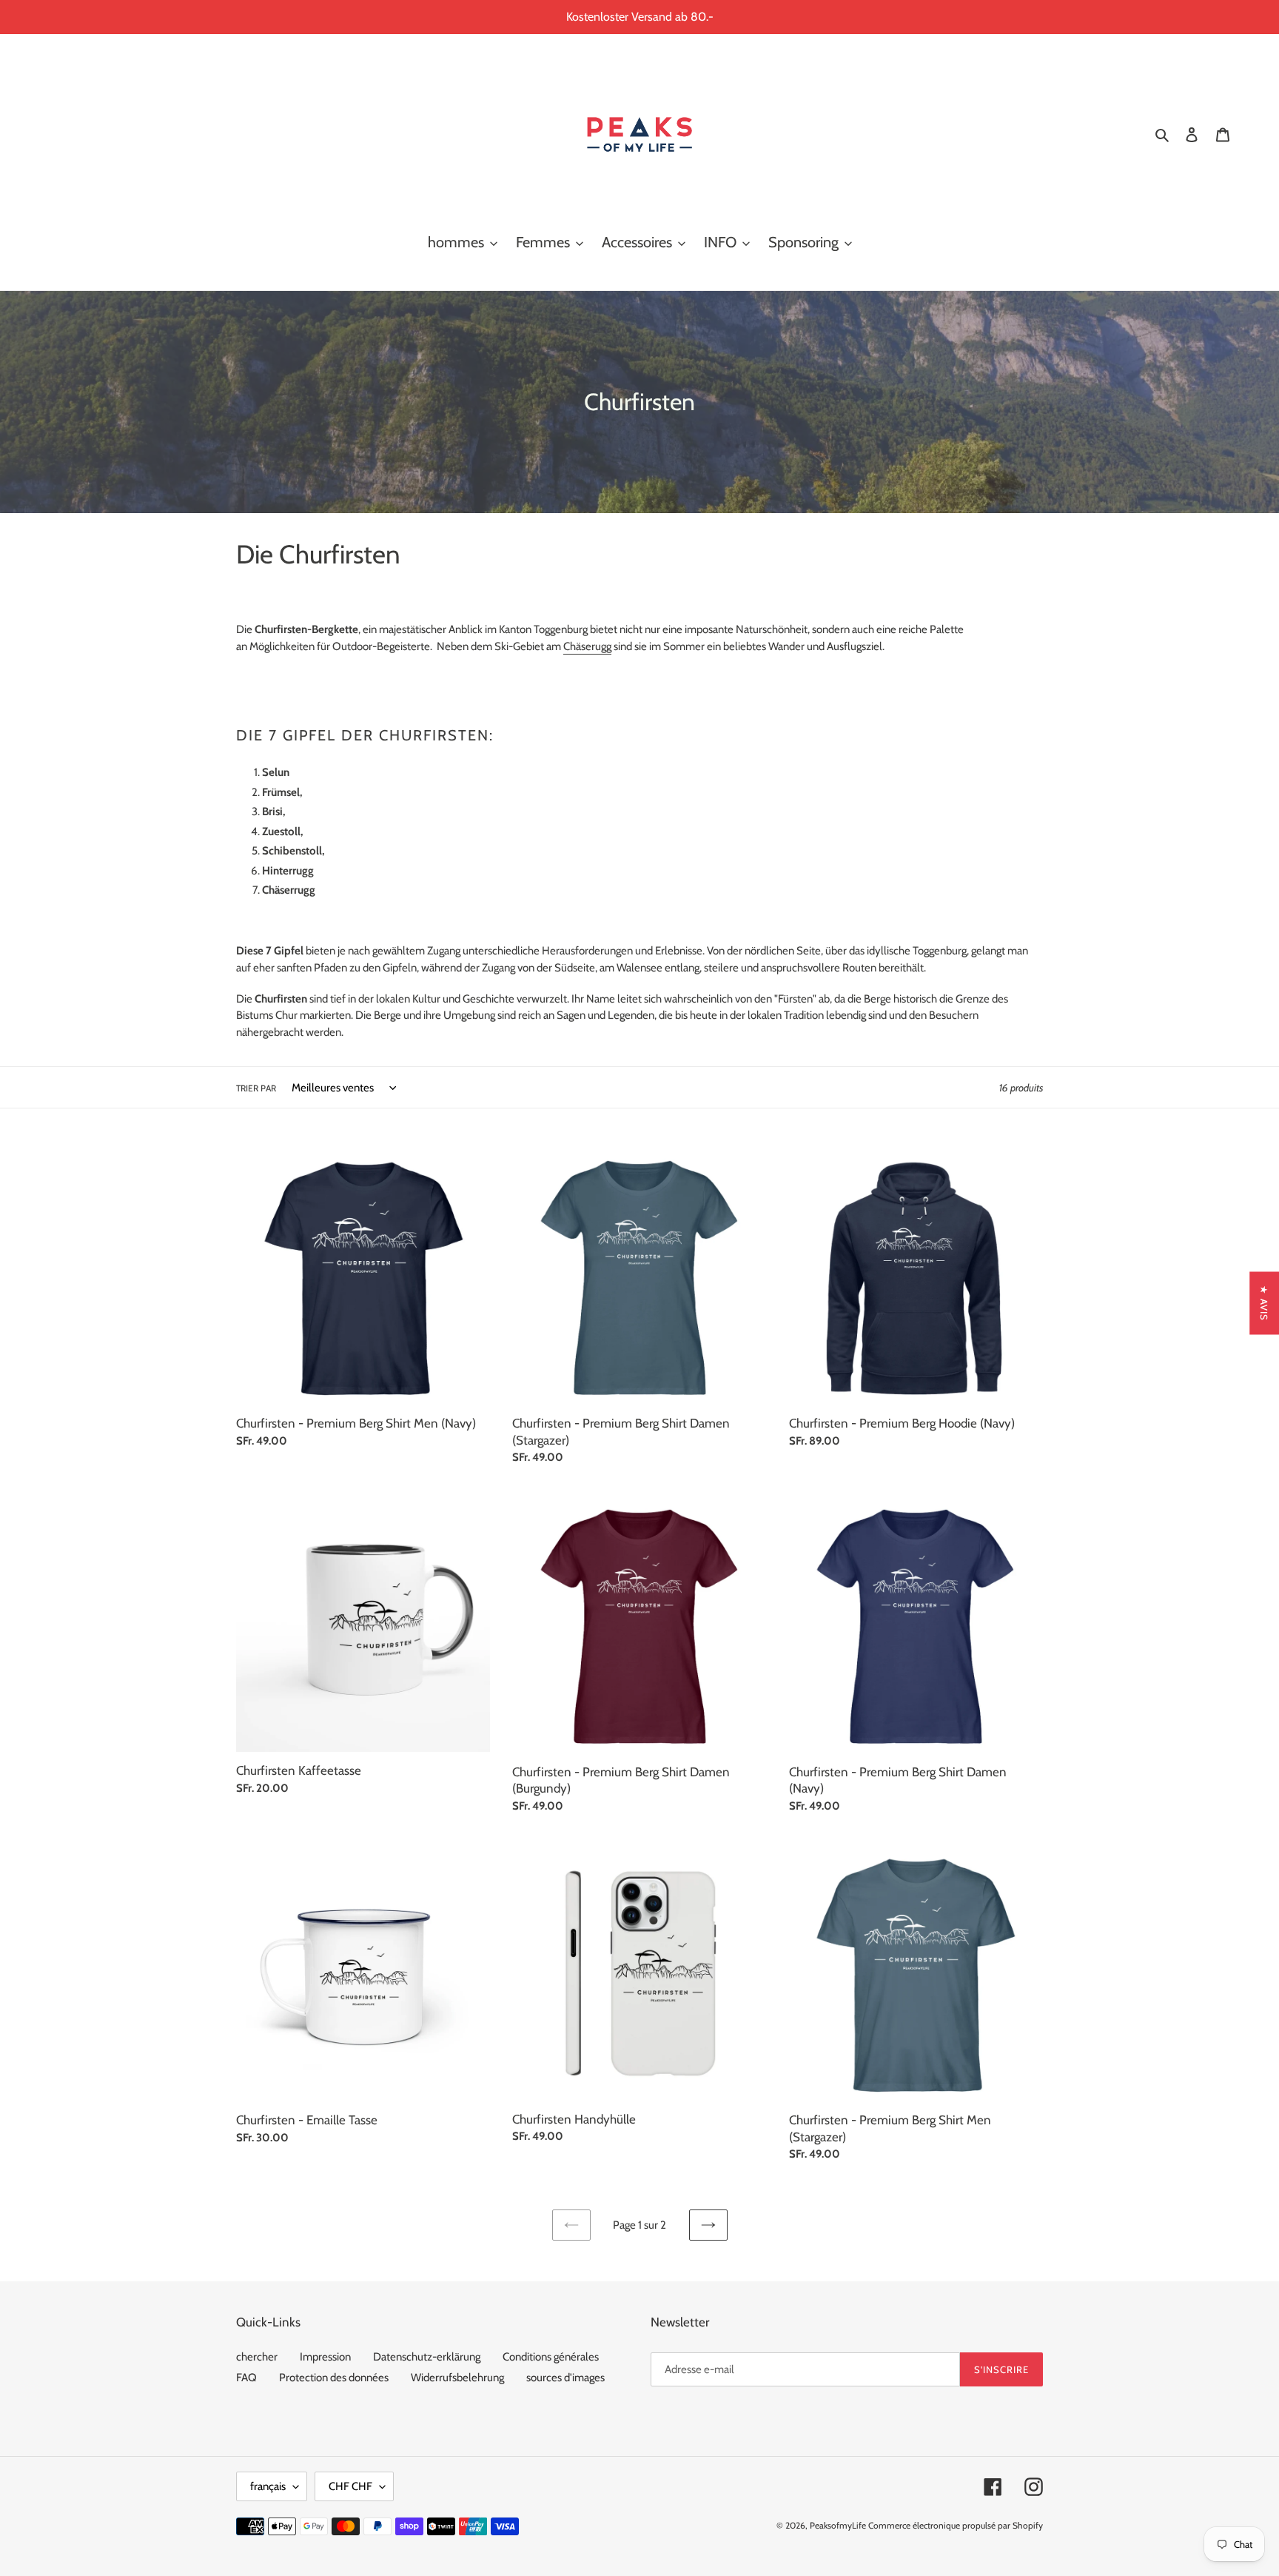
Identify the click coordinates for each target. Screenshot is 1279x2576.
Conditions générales (551, 2357)
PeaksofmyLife (838, 2525)
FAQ (246, 2378)
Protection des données (334, 2378)
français (268, 2486)
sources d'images (565, 2378)
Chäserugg (587, 646)
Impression (325, 2357)
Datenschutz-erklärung (427, 2357)
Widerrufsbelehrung (457, 2378)
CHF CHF (350, 2486)
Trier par (256, 1088)
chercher (257, 2357)
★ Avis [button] (1264, 1303)
